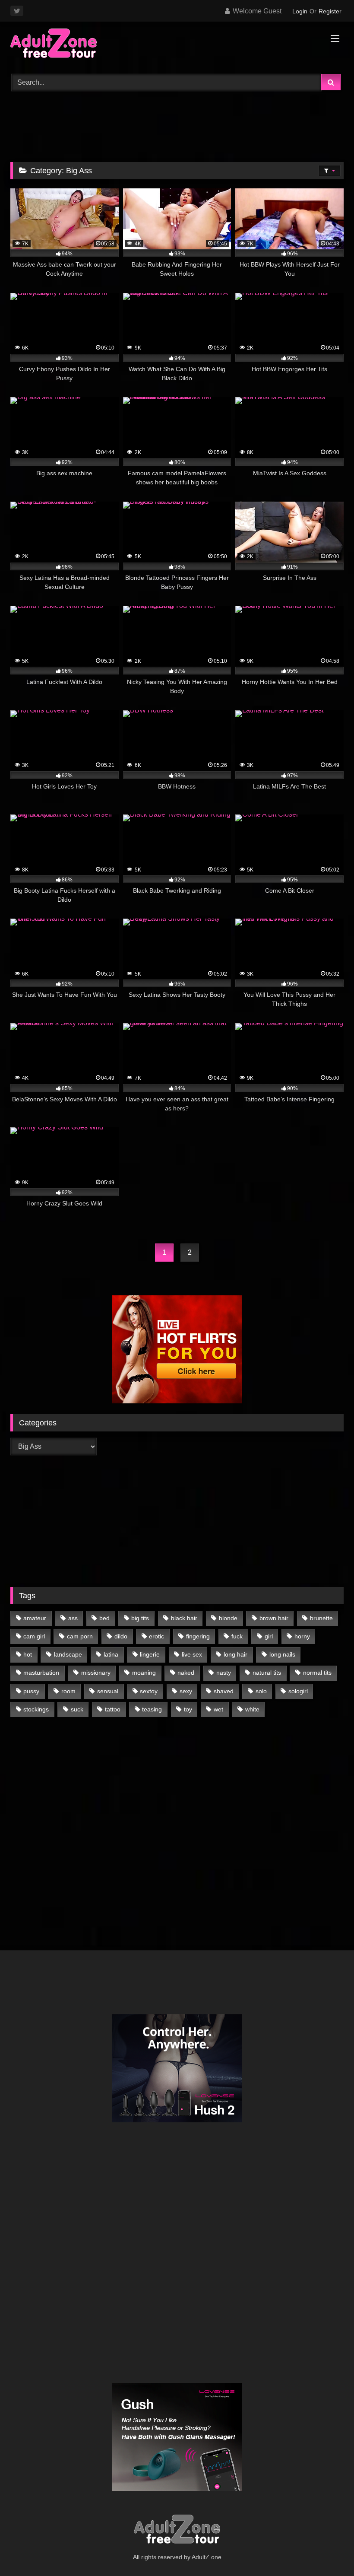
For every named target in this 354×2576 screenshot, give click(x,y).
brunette (321, 1618)
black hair (184, 1618)
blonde (228, 1618)
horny (302, 1636)
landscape (68, 1654)
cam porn (80, 1636)
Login (300, 11)
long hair (235, 1654)
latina (111, 1654)
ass (73, 1618)
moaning (144, 1673)
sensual (108, 1691)
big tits (140, 1618)
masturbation (41, 1673)
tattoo (113, 1709)
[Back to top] (327, 2550)
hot (28, 1654)
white (252, 1709)
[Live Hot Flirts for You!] (177, 1401)
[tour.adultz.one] (177, 45)
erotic (156, 1636)
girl (269, 1636)
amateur (35, 1618)
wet (218, 1709)
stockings (36, 1709)
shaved (224, 1691)
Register (330, 11)
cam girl (34, 1636)
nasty (224, 1673)
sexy (186, 1691)
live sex (192, 1654)
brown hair (274, 1618)
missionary (96, 1673)
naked (186, 1673)
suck (77, 1709)
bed (104, 1618)
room (68, 1691)
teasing (152, 1709)
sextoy (149, 1691)
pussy (31, 1691)
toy (188, 1709)
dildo (121, 1636)
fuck (237, 1636)
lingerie (150, 1654)
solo (261, 1691)
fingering (198, 1636)
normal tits (317, 1673)
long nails (282, 1654)
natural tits (267, 1673)
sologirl (298, 1691)
